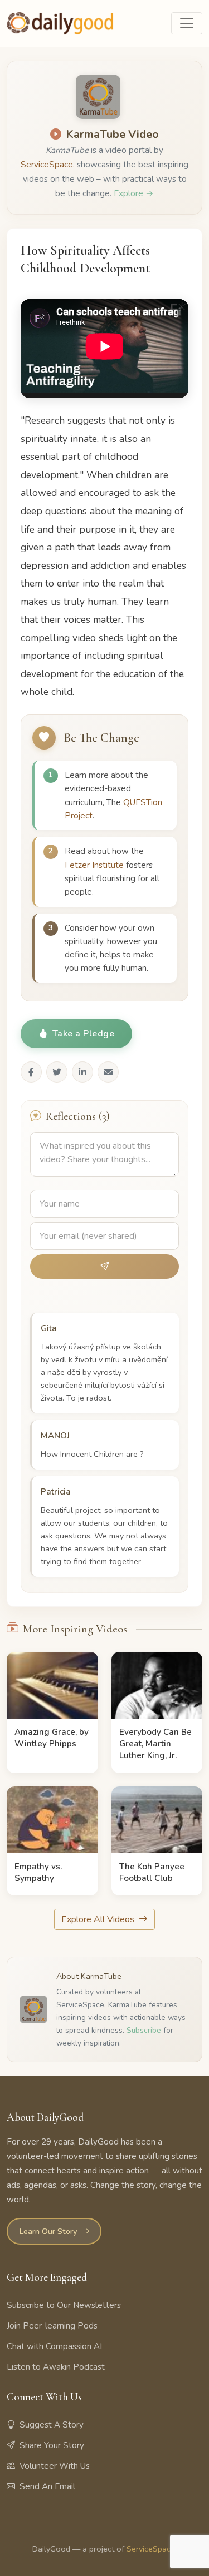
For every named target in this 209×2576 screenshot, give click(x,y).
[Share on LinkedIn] (82, 1072)
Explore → (134, 193)
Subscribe (144, 2030)
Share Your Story (52, 2445)
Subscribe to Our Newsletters (64, 2305)
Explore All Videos (99, 1919)
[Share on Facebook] (31, 1072)
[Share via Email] (108, 1072)
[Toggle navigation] (187, 23)
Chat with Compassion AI (54, 2346)
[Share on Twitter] (57, 1072)
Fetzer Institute (95, 865)
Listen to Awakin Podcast (56, 2367)
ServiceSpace (47, 165)
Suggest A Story (52, 2425)
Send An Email (47, 2486)
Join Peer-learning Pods (52, 2326)
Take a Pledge (84, 1034)
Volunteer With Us (55, 2466)
